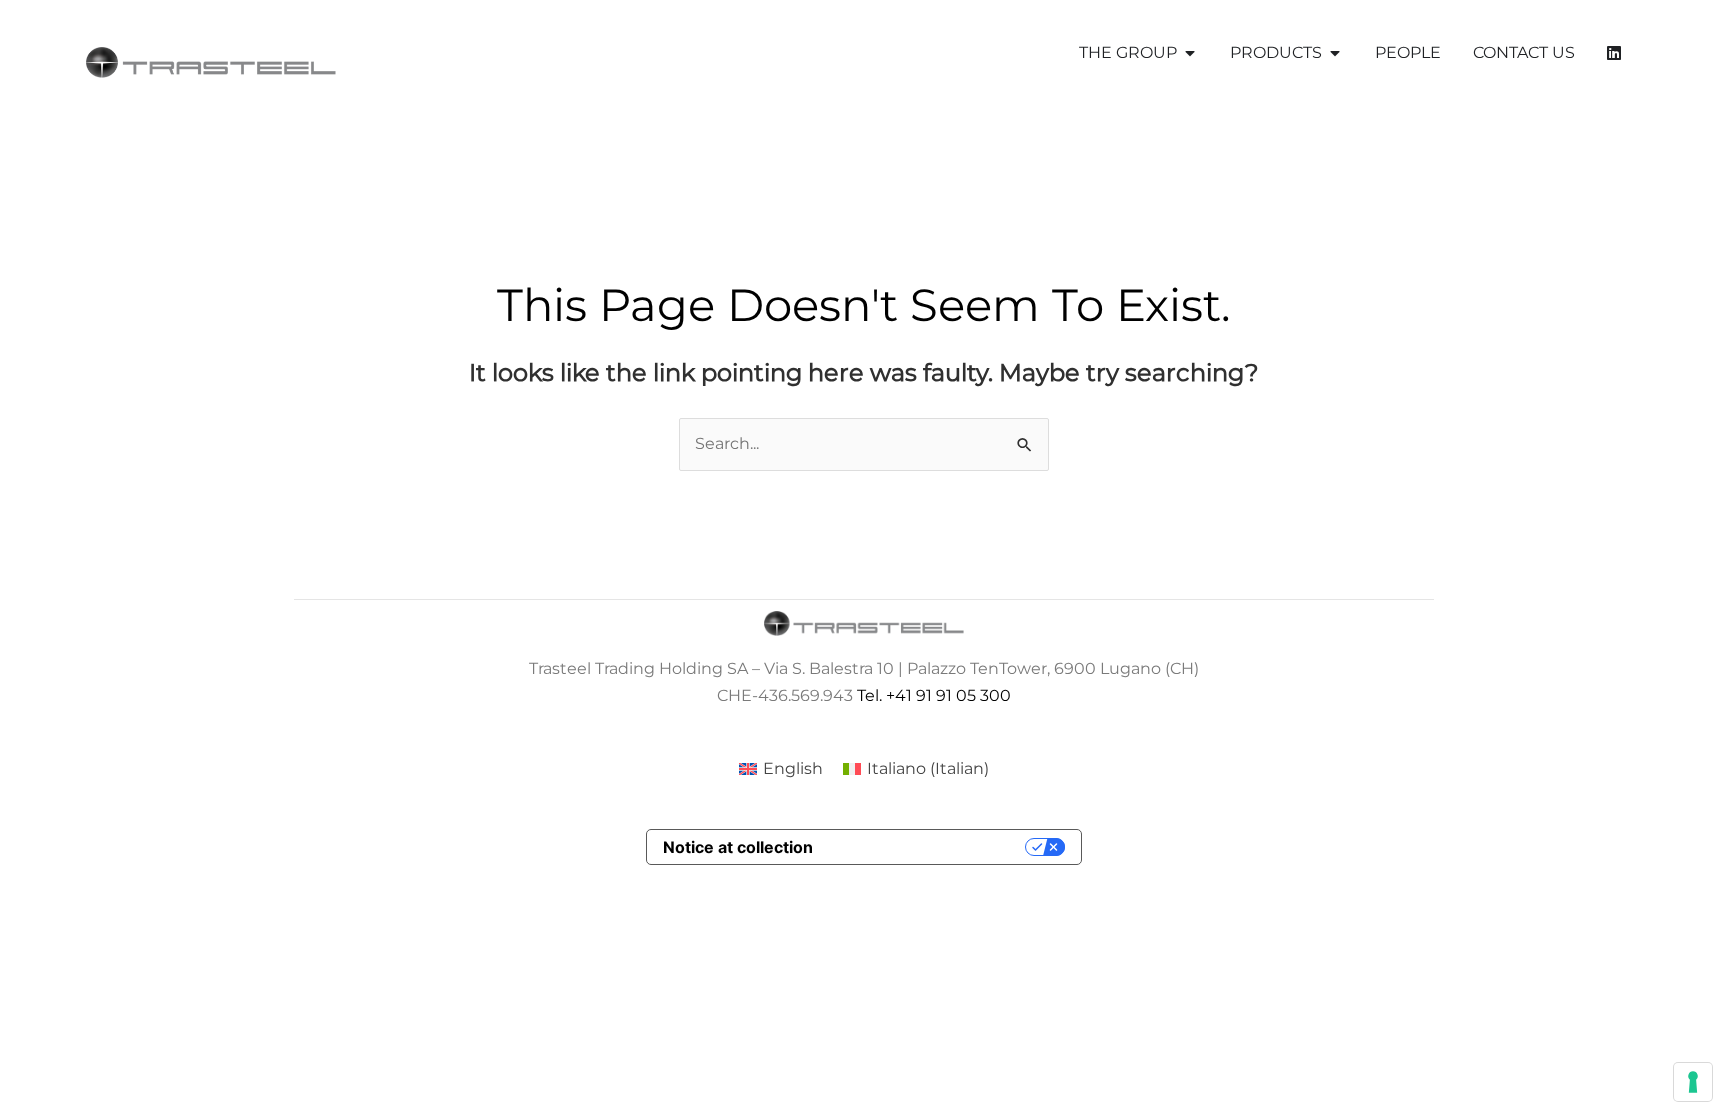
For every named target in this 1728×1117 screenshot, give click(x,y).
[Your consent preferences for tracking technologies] (1693, 1082)
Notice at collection (738, 847)
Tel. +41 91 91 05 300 (934, 695)
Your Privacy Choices (929, 847)
